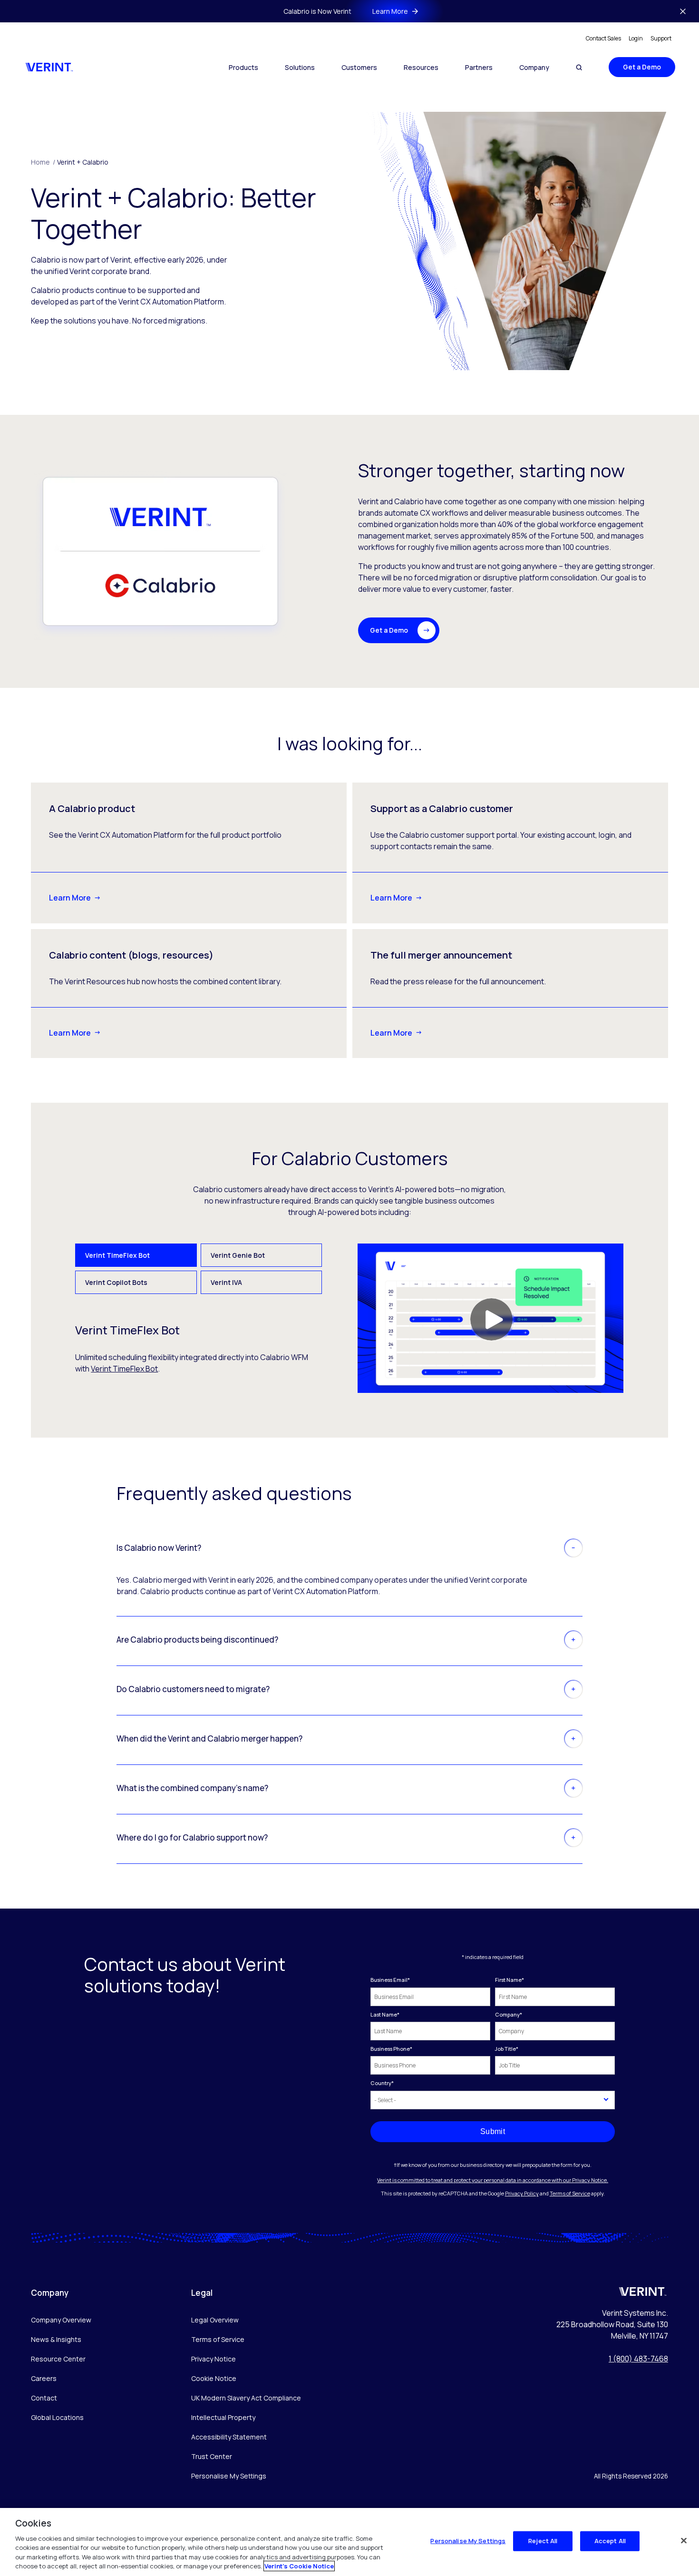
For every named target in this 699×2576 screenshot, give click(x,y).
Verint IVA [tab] (226, 1282)
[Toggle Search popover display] (579, 67)
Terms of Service (570, 2193)
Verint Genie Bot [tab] (238, 1255)
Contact (44, 2398)
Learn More (70, 898)
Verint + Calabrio (83, 162)
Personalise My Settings (229, 2476)
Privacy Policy (522, 2193)
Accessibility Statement (229, 2437)
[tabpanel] (349, 1318)
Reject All (543, 2541)
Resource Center (58, 2359)
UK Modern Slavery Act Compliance (246, 2398)
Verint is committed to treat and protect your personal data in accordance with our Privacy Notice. (493, 2180)
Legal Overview (215, 2320)
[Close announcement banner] (683, 11)
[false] (684, 2541)
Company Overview (61, 2320)
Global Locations (57, 2417)
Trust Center (212, 2456)
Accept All (610, 2541)
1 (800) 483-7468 (638, 2359)
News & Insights (56, 2339)
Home (43, 162)
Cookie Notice (214, 2378)
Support (661, 38)
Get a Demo (642, 67)
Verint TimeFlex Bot (124, 1369)
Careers (44, 2378)
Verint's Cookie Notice (299, 2566)
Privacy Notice (214, 2359)
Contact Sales (603, 38)
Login (636, 38)
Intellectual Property (223, 2417)
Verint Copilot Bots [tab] (116, 1282)
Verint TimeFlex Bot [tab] (117, 1255)
